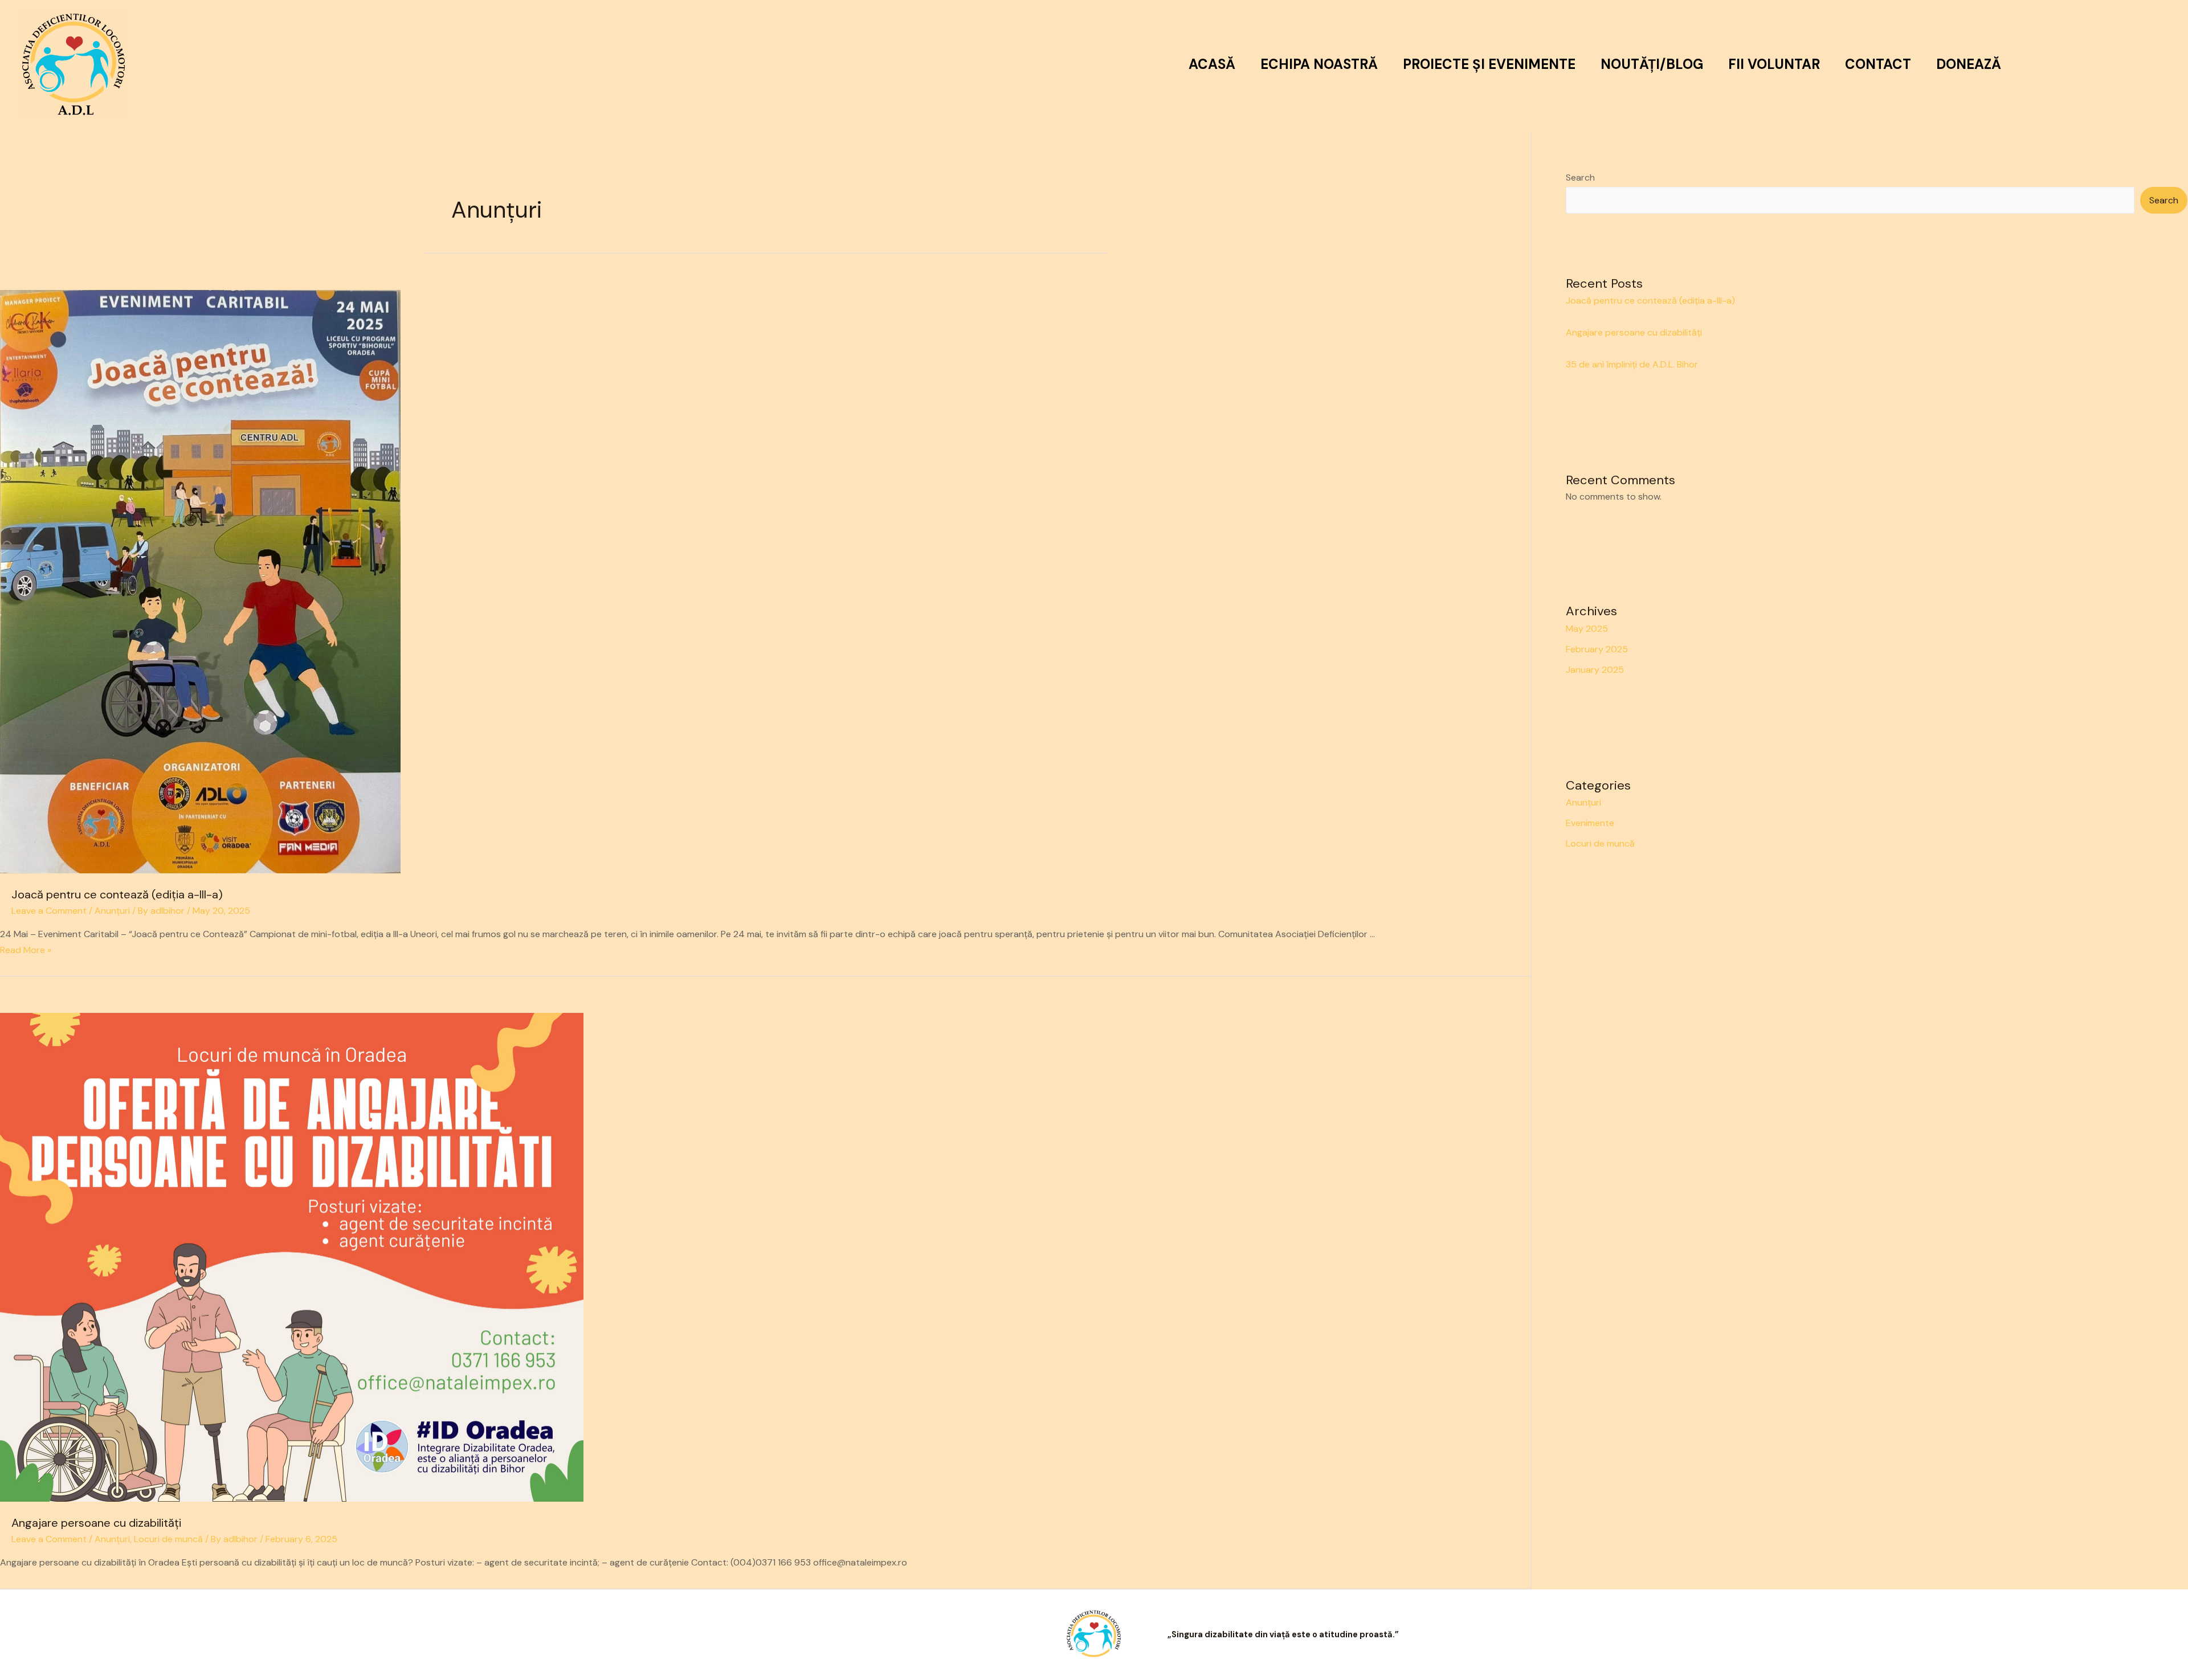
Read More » (26, 950)
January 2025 (1595, 670)
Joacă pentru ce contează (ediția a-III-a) (117, 894)
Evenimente (1590, 823)
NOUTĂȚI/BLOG (1652, 64)
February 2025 (1597, 649)
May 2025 (1587, 629)
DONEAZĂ (1969, 64)
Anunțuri (112, 911)
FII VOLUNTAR (1774, 64)
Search (1580, 177)
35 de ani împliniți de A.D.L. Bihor (1632, 364)
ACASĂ (1212, 64)
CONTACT (1878, 64)
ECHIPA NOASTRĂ (1319, 64)
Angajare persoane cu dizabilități (96, 1523)
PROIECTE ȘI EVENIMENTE (1489, 64)
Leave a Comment (49, 911)
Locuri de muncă (168, 1539)
